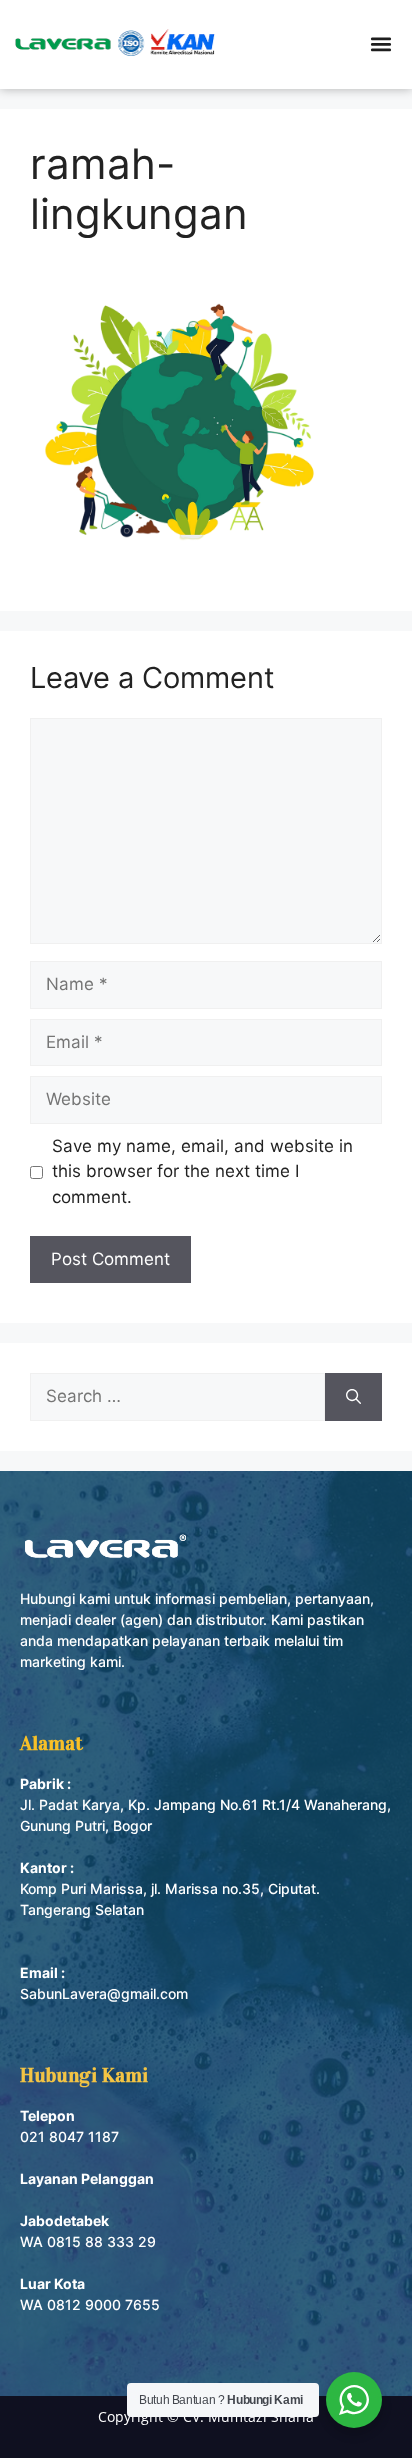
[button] (381, 44)
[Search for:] (177, 1397)
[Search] (353, 1397)
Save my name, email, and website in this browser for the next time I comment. (202, 1171)
